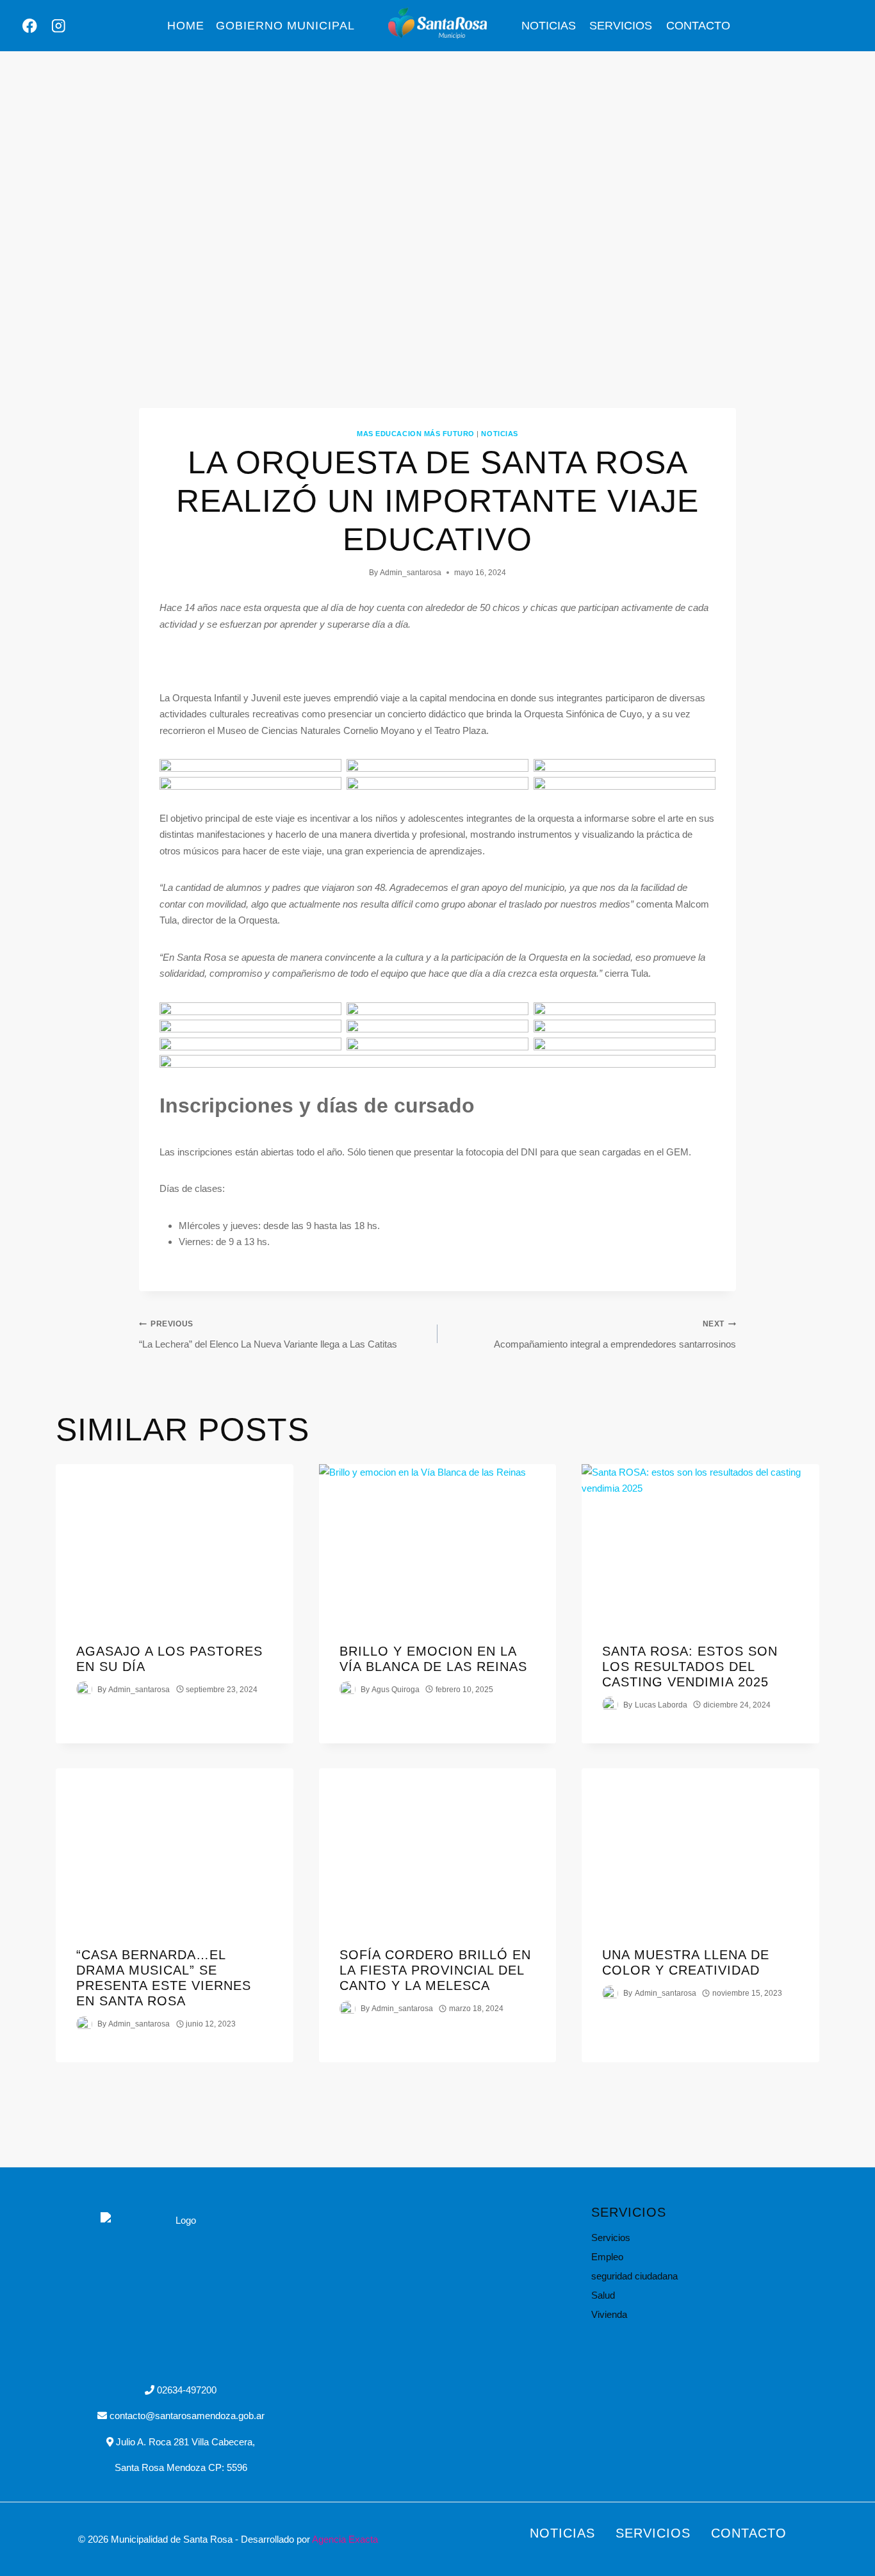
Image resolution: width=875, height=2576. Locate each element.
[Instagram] (59, 26)
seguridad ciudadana (634, 2276)
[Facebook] (30, 26)
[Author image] (84, 1689)
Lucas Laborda (661, 1704)
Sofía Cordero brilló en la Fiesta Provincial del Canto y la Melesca (435, 1970)
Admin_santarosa (411, 573)
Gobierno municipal (285, 26)
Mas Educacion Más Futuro (416, 434)
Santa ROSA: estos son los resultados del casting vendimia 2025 (690, 1666)
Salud (603, 2295)
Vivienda (609, 2314)
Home (186, 26)
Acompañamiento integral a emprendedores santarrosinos (615, 1334)
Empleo (607, 2257)
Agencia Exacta (345, 2539)
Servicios (621, 26)
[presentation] (175, 1543)
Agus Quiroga (396, 1689)
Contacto (698, 26)
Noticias (549, 26)
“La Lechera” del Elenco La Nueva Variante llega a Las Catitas (268, 1334)
